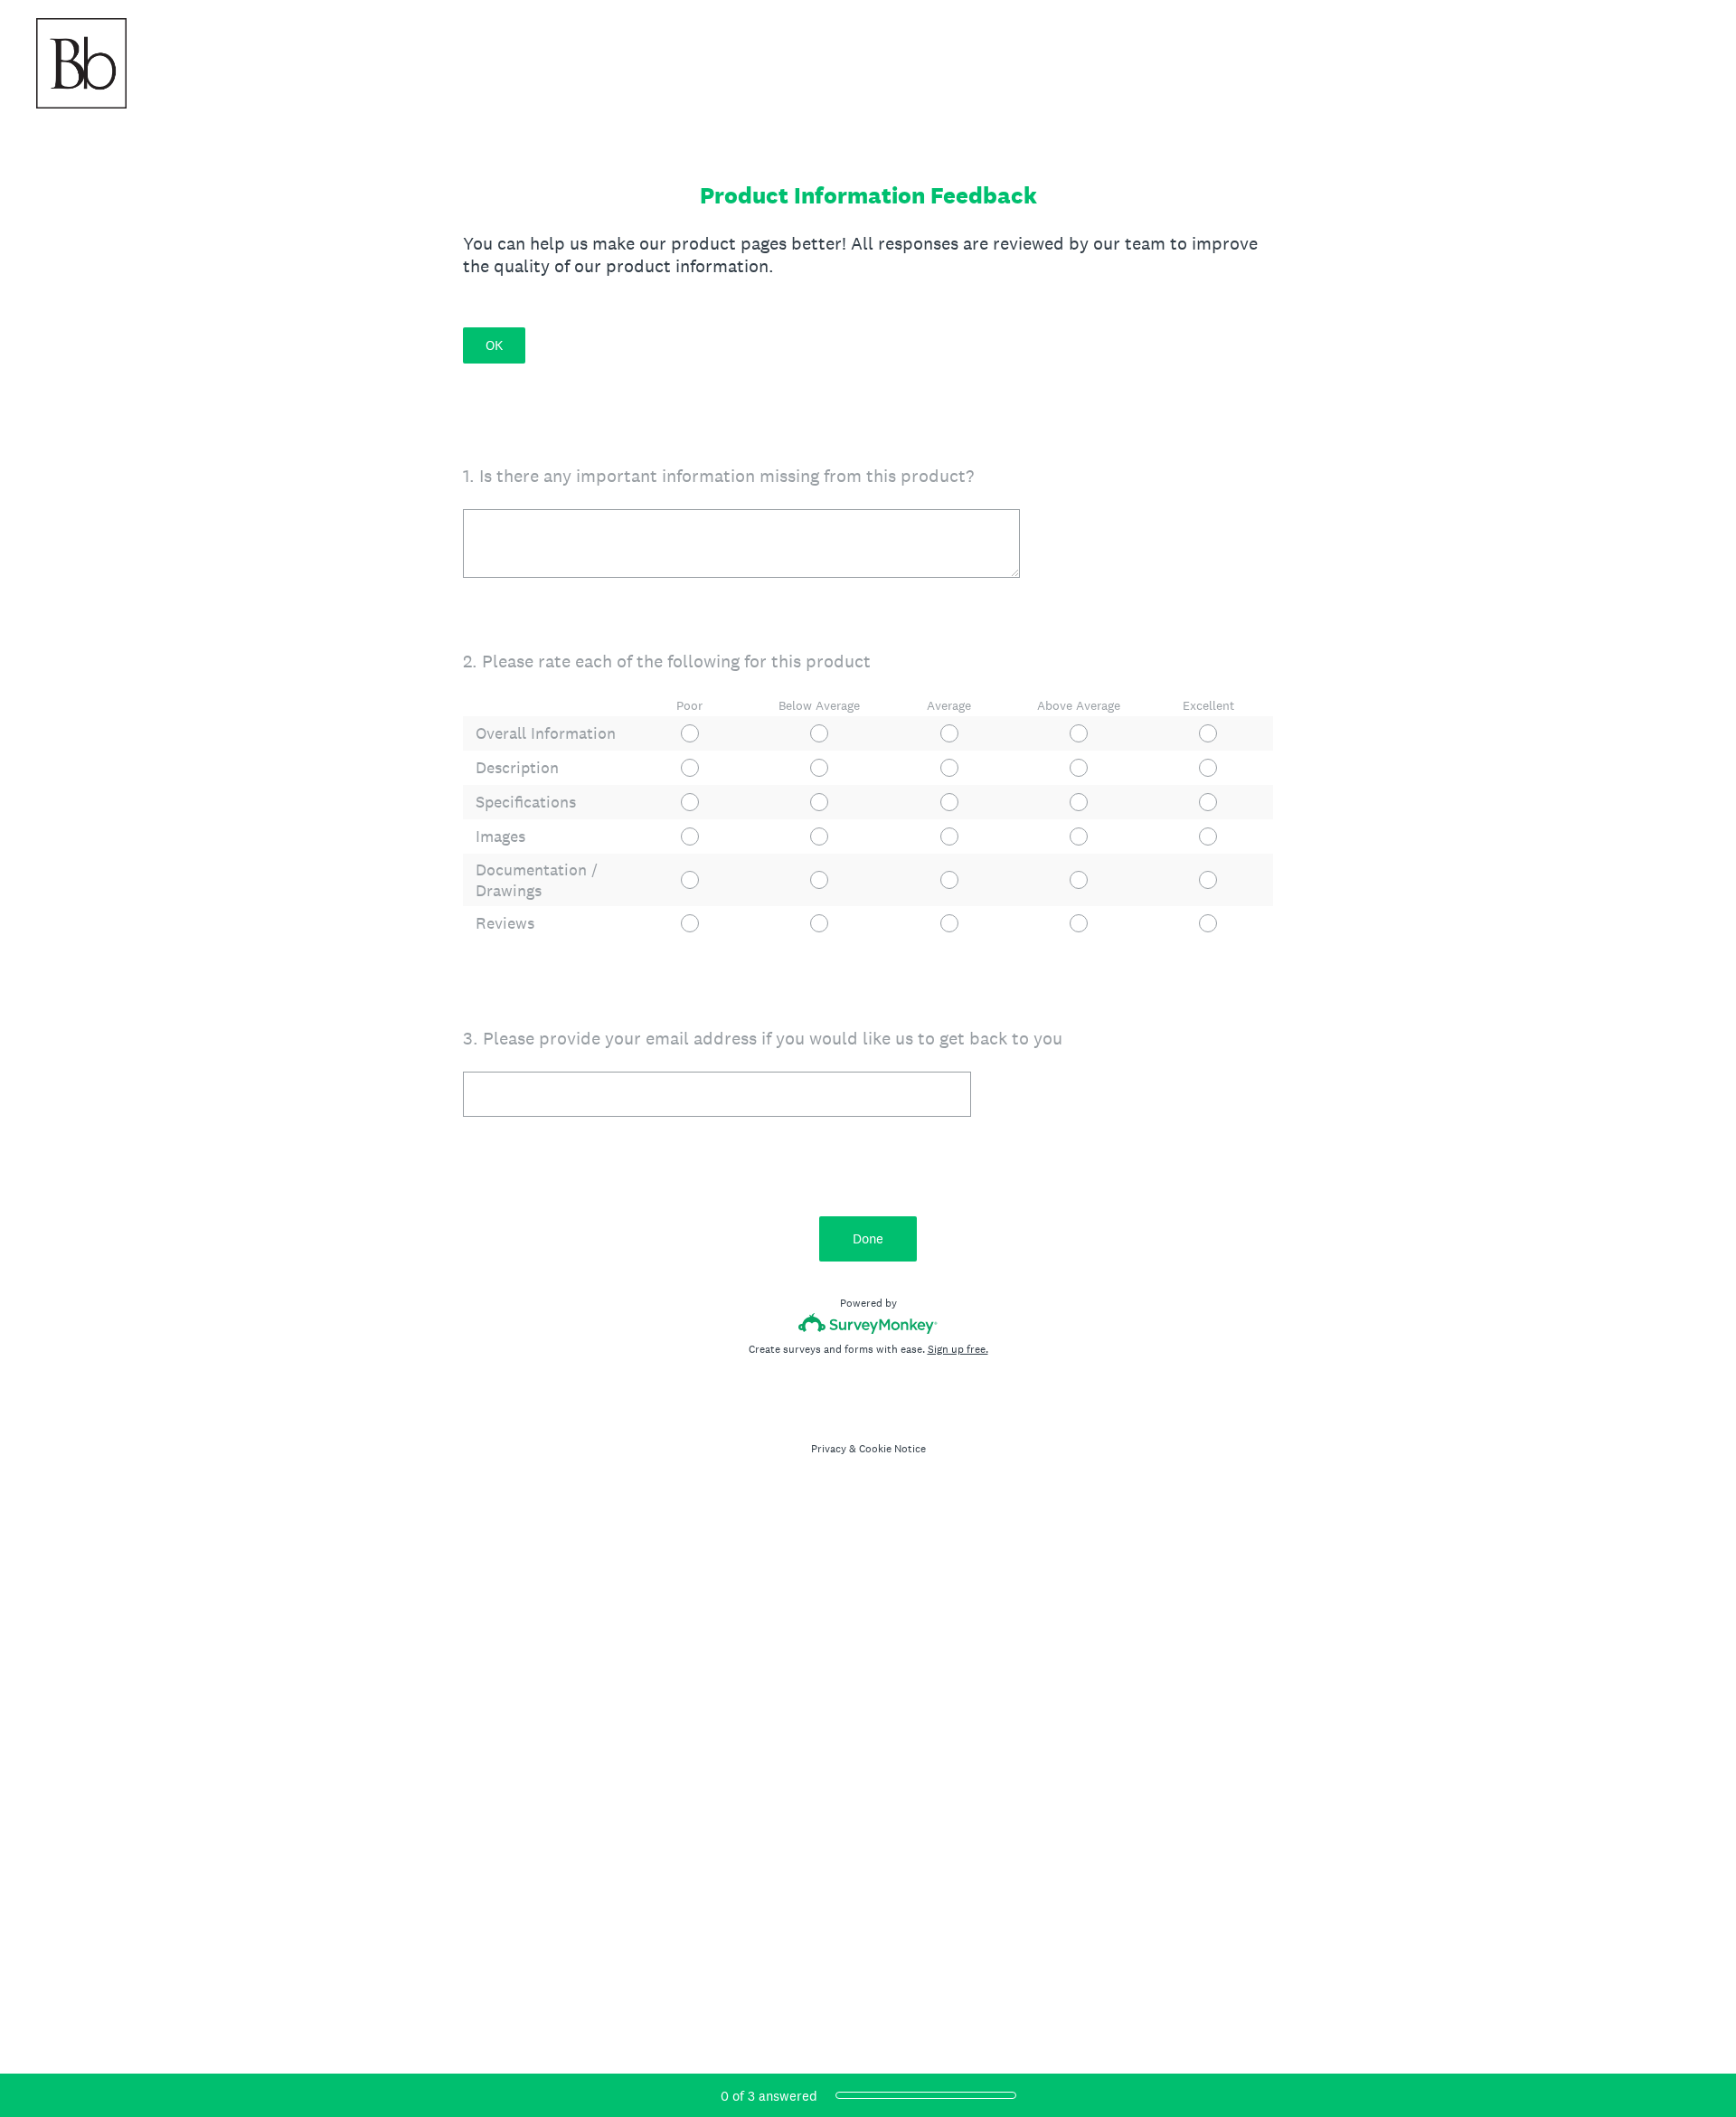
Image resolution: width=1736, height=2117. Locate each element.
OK (494, 345)
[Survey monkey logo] (868, 1323)
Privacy (829, 1449)
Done (868, 1238)
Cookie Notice (892, 1449)
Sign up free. (958, 1349)
